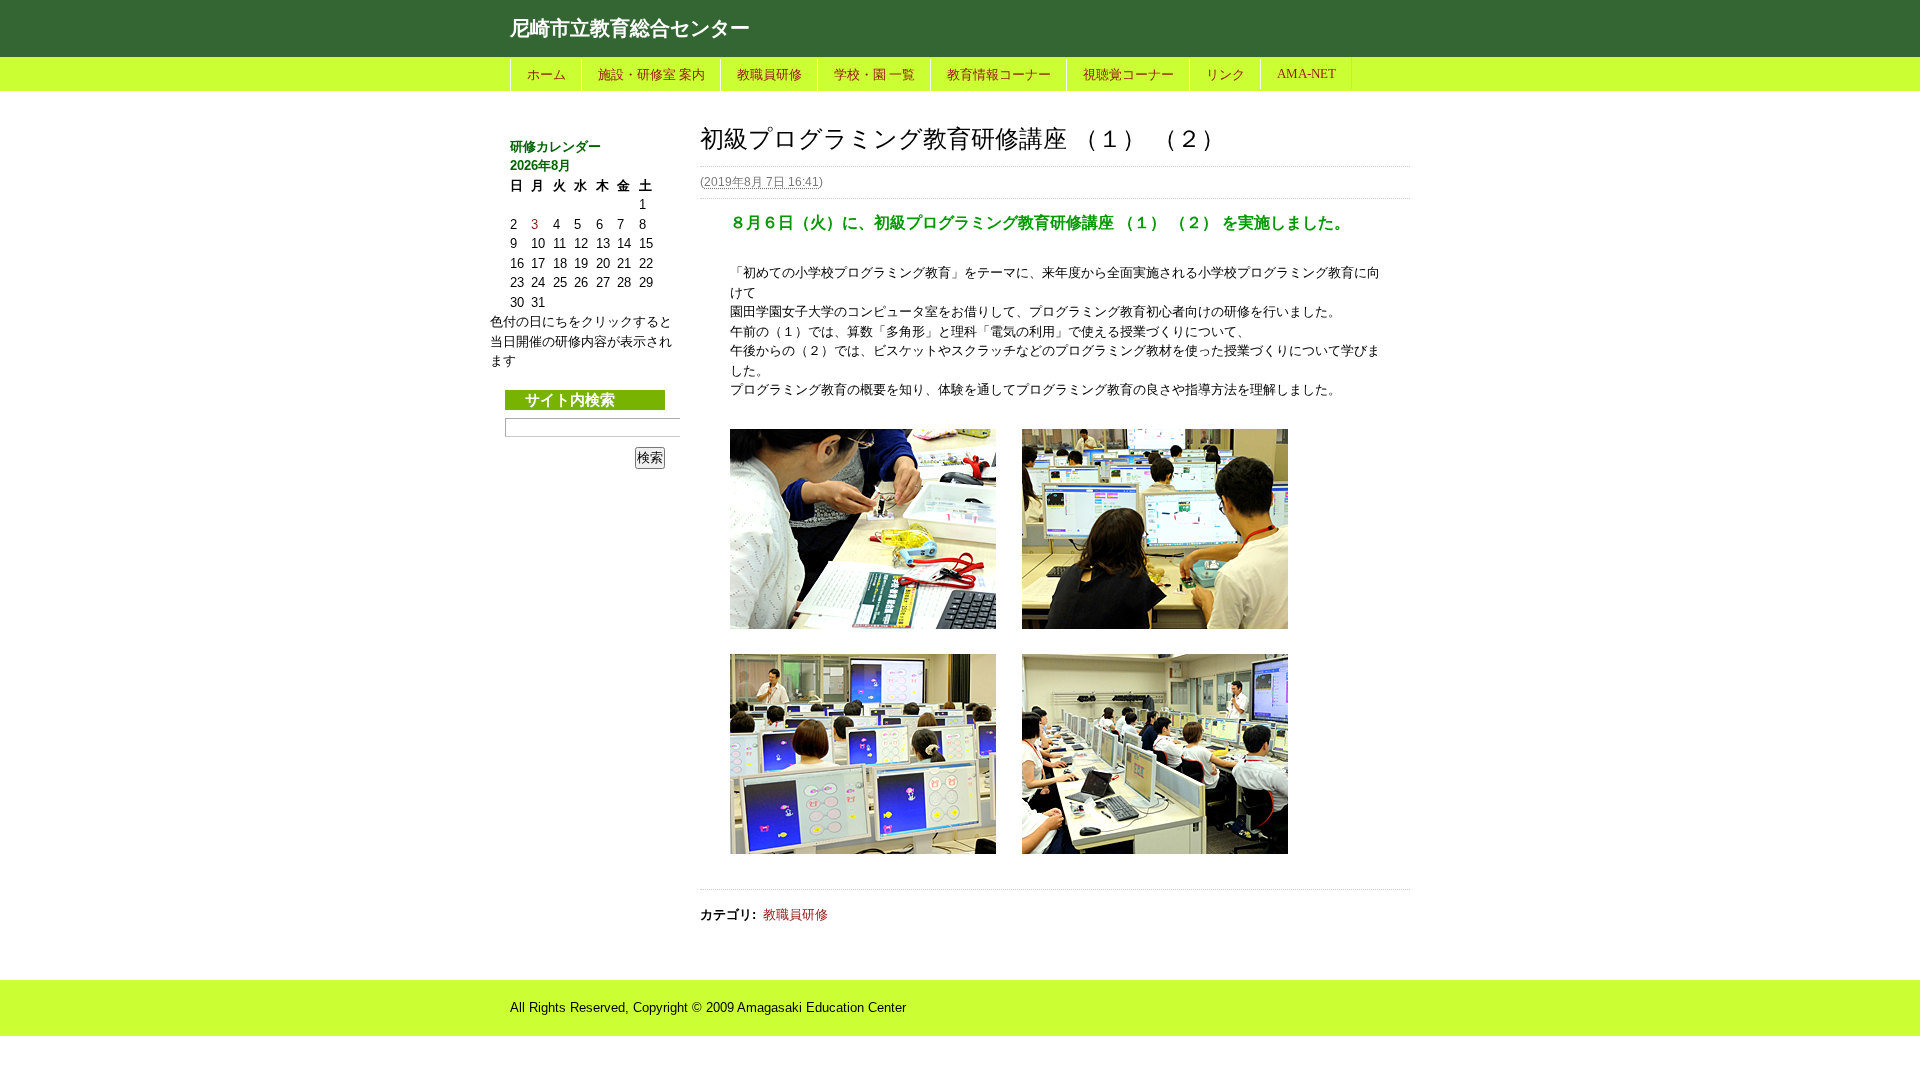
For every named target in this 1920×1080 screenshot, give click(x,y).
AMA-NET (1306, 73)
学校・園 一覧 (874, 74)
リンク (1225, 74)
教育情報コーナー (999, 74)
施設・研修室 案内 (651, 74)
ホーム (546, 74)
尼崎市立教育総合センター (630, 28)
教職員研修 (769, 74)
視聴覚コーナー (1128, 74)
